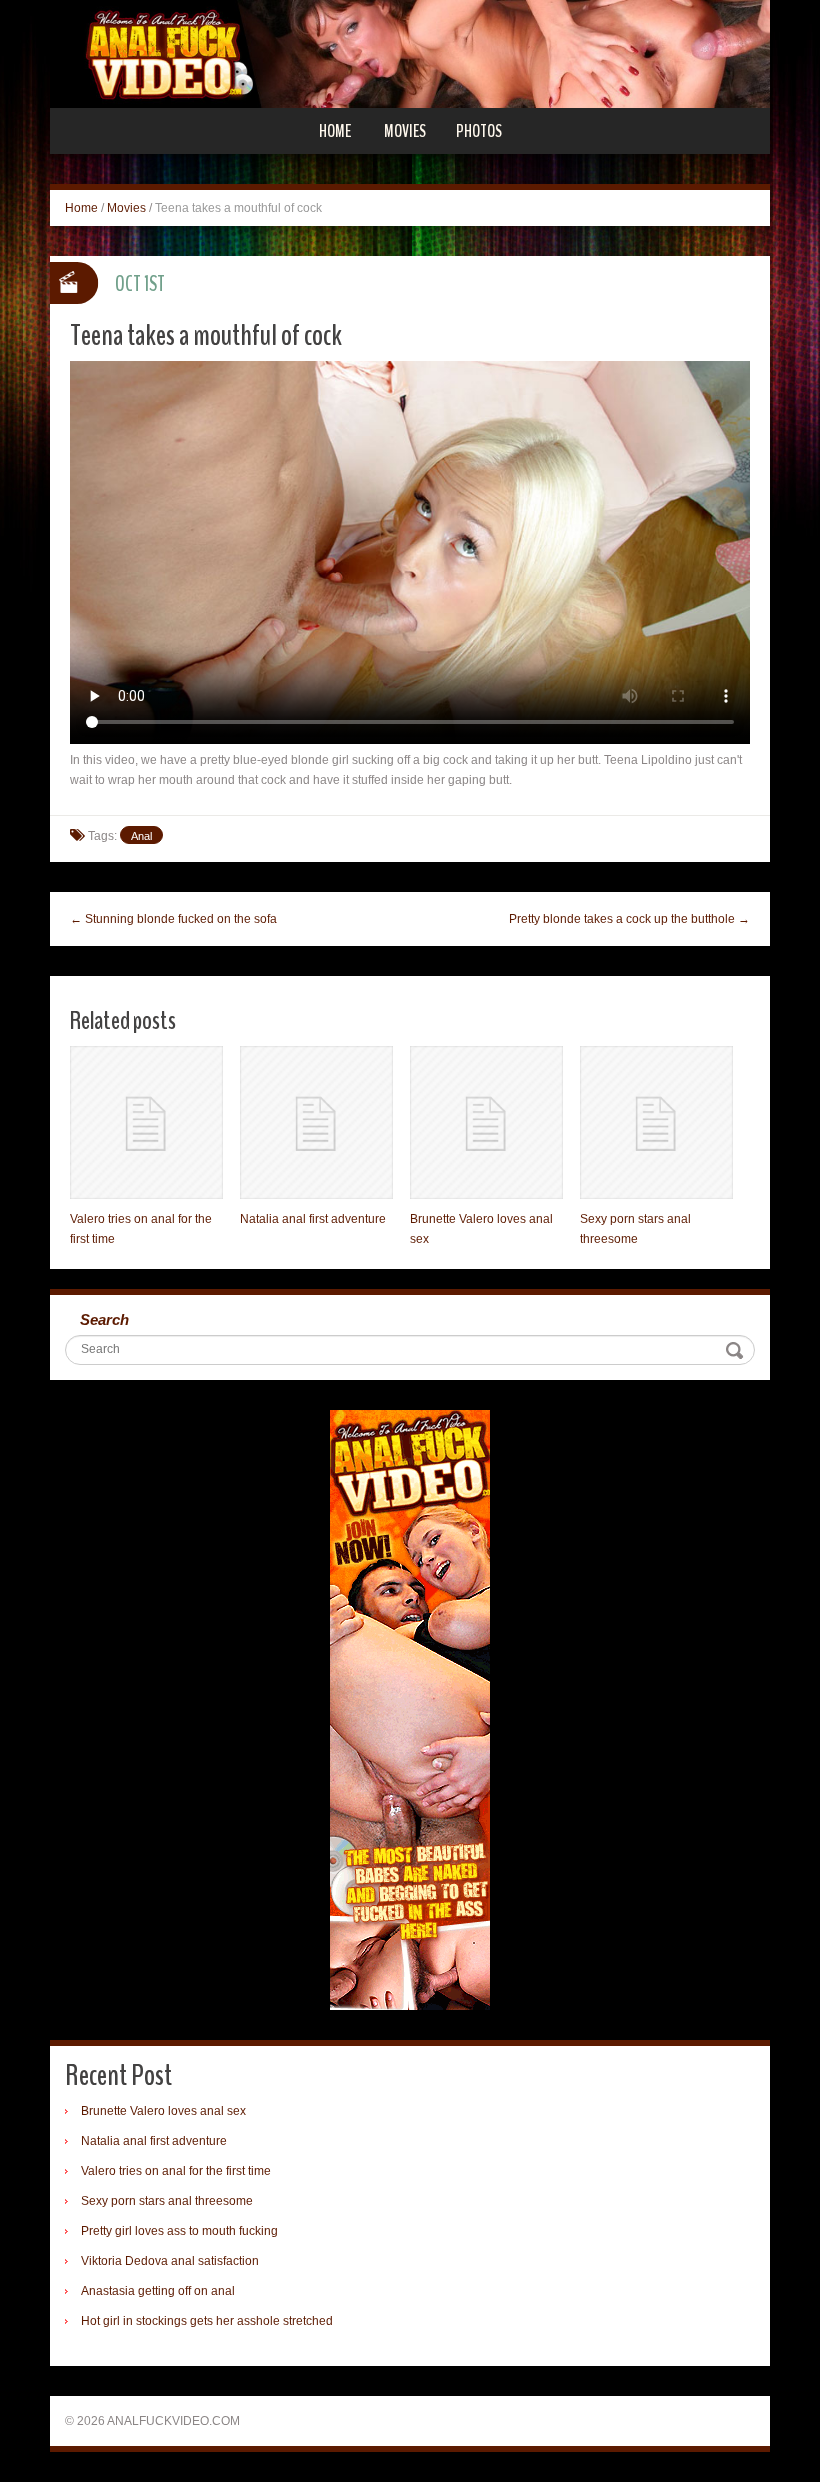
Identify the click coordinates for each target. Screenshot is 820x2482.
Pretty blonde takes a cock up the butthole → (629, 919)
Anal (141, 836)
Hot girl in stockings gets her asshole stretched (207, 2321)
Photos (479, 131)
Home (335, 131)
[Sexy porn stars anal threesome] (656, 1122)
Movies (405, 131)
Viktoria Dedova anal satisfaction (170, 2261)
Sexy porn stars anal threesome (167, 2201)
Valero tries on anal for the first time (176, 2171)
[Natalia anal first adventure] (316, 1122)
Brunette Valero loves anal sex (163, 2111)
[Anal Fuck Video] (410, 53)
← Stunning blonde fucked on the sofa (173, 919)
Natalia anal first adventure (313, 1219)
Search (104, 1319)
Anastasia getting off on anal (158, 2291)
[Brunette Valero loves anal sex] (486, 1122)
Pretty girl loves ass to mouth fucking (179, 2231)
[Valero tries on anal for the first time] (146, 1122)
